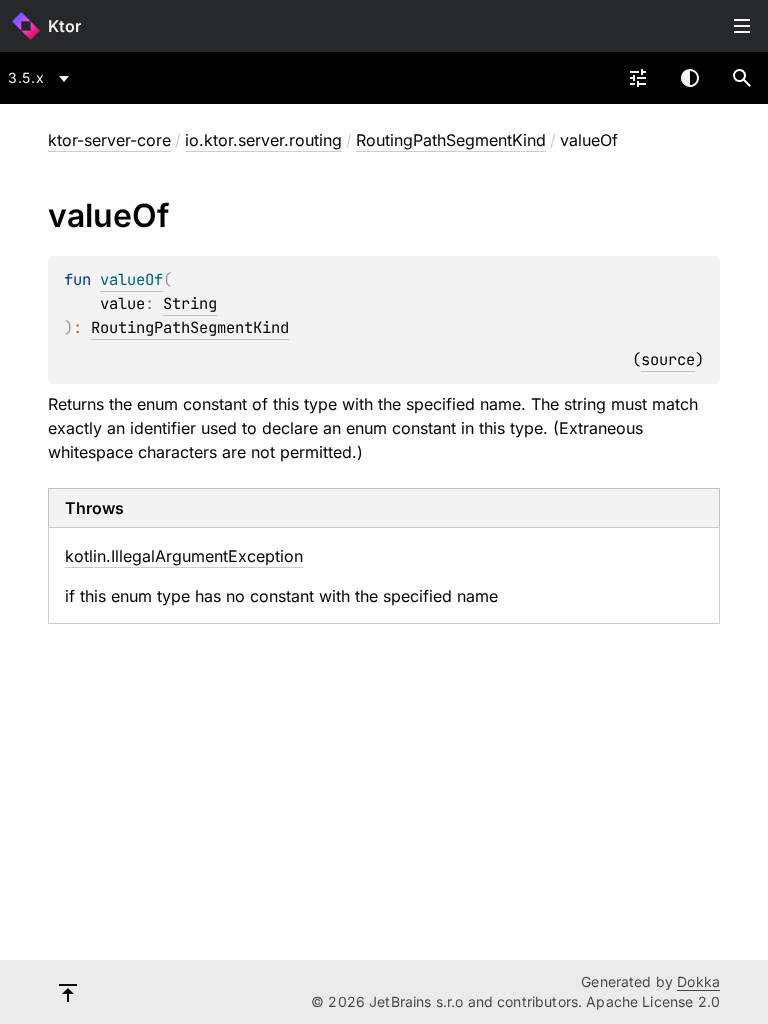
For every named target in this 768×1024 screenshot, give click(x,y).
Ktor (64, 26)
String (190, 303)
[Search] (742, 78)
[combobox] (42, 78)
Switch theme (690, 78)
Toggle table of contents (742, 26)
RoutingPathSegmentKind (451, 140)
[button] (742, 78)
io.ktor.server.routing (263, 140)
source (668, 359)
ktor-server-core (109, 140)
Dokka (698, 981)
